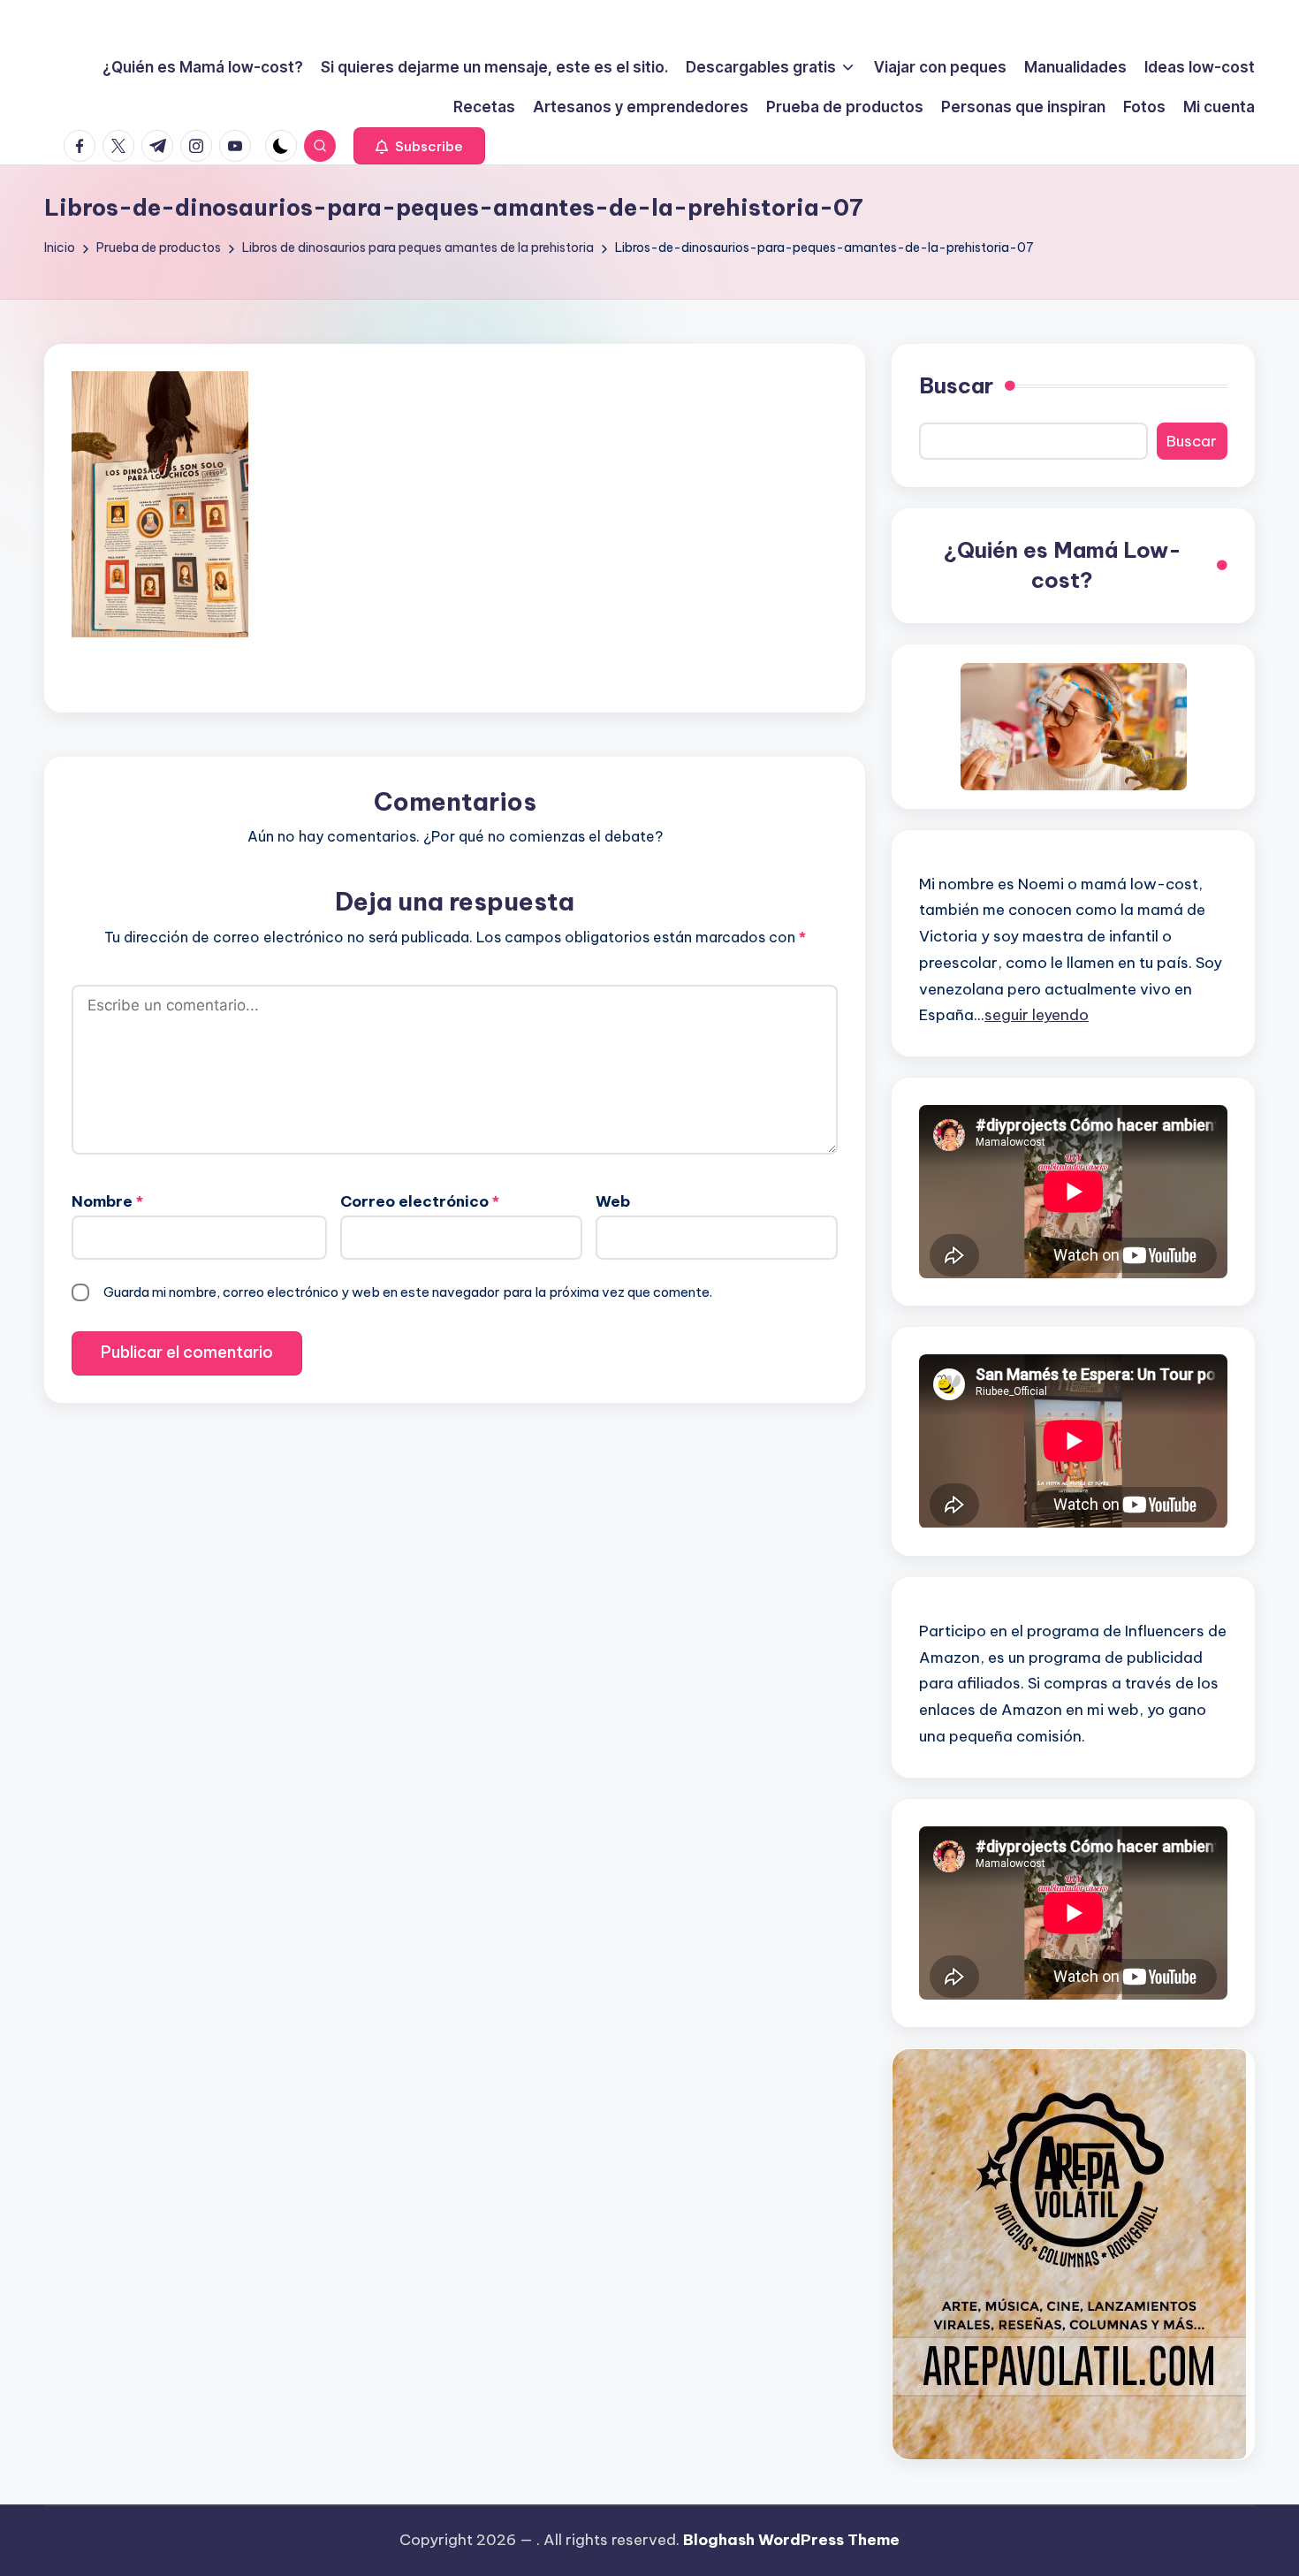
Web (613, 1201)
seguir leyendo (1037, 1015)
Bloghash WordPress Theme (791, 2540)
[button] (419, 146)
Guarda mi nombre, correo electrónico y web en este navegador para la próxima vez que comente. (408, 1292)
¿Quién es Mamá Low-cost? (1063, 565)
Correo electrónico (420, 1201)
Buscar (956, 385)
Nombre (107, 1201)
